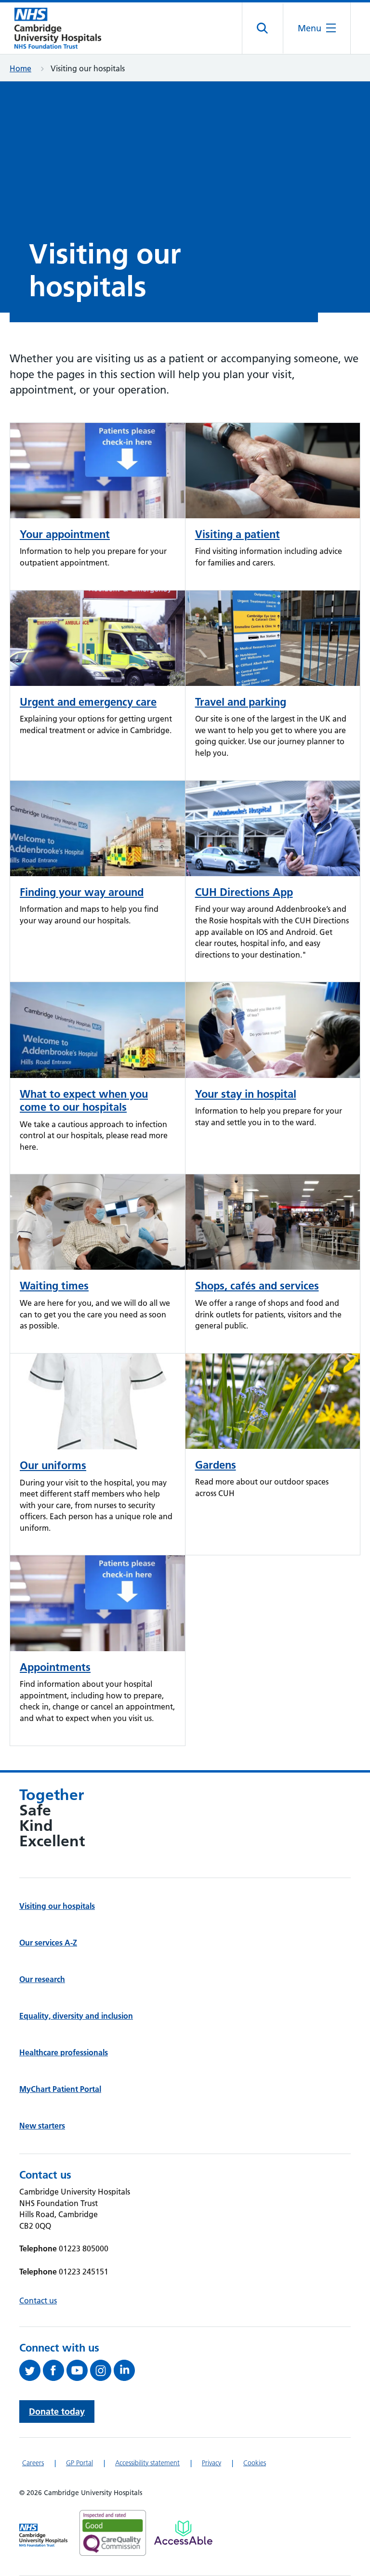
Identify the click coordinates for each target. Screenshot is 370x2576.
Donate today (57, 2412)
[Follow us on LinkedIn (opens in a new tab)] (126, 2370)
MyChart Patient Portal (60, 2089)
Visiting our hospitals (57, 1906)
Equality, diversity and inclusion (76, 2016)
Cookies (255, 2463)
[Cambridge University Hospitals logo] (58, 28)
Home (20, 68)
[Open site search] (263, 28)
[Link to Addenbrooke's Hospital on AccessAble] (183, 2533)
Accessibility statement (147, 2463)
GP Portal (79, 2463)
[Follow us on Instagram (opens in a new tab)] (102, 2370)
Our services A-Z (48, 1943)
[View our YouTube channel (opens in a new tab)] (78, 2370)
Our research (42, 1979)
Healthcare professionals (64, 2052)
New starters (42, 2126)
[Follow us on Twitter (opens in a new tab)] (31, 2370)
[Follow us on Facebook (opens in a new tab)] (55, 2370)
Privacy (211, 2463)
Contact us (38, 2300)
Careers (33, 2463)
